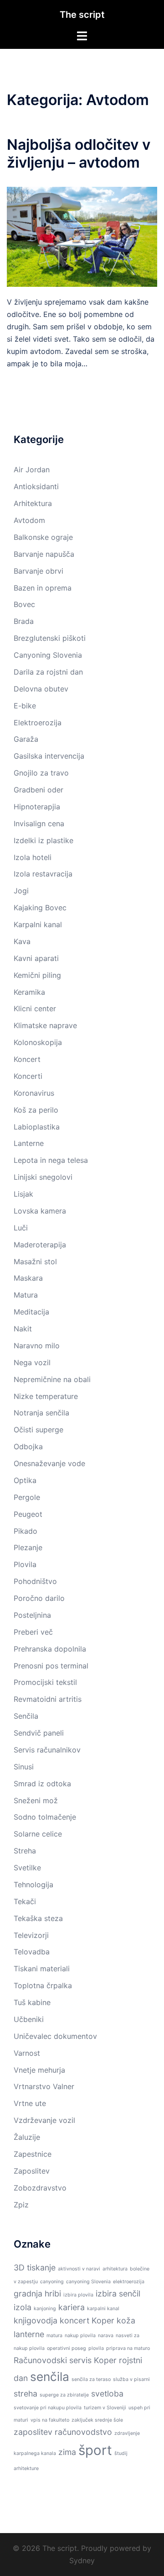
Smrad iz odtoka (42, 1784)
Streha (25, 1851)
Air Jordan (32, 470)
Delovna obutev (41, 689)
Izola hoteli (33, 857)
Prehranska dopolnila (50, 1649)
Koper (103, 2320)
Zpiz (21, 2205)
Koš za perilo (36, 1110)
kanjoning (45, 2309)
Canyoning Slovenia (48, 655)
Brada (24, 621)
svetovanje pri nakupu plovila (48, 2408)
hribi (53, 2294)
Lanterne (29, 1143)
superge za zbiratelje (64, 2395)
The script (82, 15)
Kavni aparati (36, 958)
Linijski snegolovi (43, 1177)
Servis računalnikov (47, 1750)
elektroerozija (129, 2282)
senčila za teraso (91, 2379)
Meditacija (31, 1312)
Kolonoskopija (38, 1042)
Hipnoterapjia (37, 807)
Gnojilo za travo (41, 773)
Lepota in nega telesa (51, 1160)
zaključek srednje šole (97, 2420)
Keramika (29, 992)
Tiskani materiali (42, 1969)
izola (23, 2307)
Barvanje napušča (44, 554)
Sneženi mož (36, 1800)
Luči (21, 1228)
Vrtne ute (30, 2103)
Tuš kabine (32, 2002)
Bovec (24, 604)
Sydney (82, 2560)
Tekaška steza (38, 1918)
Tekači (25, 1901)
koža (126, 2320)
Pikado (26, 1531)
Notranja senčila (41, 1413)
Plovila (25, 1564)
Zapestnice (33, 2154)
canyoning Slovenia (88, 2282)
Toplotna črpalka (43, 1985)
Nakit (23, 1329)
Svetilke (27, 1868)
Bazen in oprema (43, 588)
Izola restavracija (43, 874)
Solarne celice (38, 1834)
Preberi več (33, 1632)
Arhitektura (33, 503)
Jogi (21, 891)
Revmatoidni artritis (48, 1699)
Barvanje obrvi (38, 571)
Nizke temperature (46, 1396)
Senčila (26, 1716)
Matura (26, 1295)
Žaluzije (27, 2137)
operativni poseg (67, 2348)
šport (95, 2450)
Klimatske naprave (45, 1025)
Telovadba (32, 1952)
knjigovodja (36, 2320)
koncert (74, 2320)
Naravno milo (37, 1346)
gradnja (28, 2294)
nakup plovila (80, 2336)
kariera (72, 2307)
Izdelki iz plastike (44, 840)
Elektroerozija (38, 723)
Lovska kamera (40, 1211)
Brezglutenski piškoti (50, 638)
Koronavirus (34, 1093)
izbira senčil (118, 2294)
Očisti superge (38, 1430)
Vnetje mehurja (39, 2070)
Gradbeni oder (38, 790)
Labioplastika (37, 1127)
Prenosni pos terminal (51, 1666)
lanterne (29, 2334)
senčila (50, 2377)
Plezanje (28, 1547)
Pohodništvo (35, 1581)
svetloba (107, 2394)
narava (106, 2336)
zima (67, 2452)
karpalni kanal (103, 2309)
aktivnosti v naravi (79, 2269)
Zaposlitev (32, 2171)
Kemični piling (37, 975)
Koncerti (28, 1076)
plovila (96, 2348)
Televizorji (31, 1935)
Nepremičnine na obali (52, 1379)
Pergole (27, 1497)
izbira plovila (78, 2295)
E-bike (25, 706)
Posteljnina (32, 1615)
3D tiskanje (35, 2267)
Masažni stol (35, 1262)
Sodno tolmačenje (45, 1817)
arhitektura (115, 2269)
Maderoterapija (40, 1245)
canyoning (52, 2282)
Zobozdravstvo (40, 2188)
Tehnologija (33, 1884)
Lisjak (23, 1194)
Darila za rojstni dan (48, 672)
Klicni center (35, 1008)
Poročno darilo (39, 1598)
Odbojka (28, 1446)
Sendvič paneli (39, 1733)
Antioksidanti (36, 486)
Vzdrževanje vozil (44, 2120)
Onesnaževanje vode (49, 1463)
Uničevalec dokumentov (55, 2036)
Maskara (28, 1278)
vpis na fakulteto (50, 2420)
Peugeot (28, 1514)
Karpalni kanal (38, 924)
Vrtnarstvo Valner (44, 2086)
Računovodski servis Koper (65, 2360)
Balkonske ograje (43, 537)
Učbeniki (29, 2019)
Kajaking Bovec (40, 908)
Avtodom (29, 520)
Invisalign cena (39, 823)
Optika (25, 1480)
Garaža (26, 739)
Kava (22, 941)
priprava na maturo (128, 2348)
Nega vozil (32, 1362)
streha (26, 2394)
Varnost (27, 2053)
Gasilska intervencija (49, 756)
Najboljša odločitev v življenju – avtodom (79, 153)
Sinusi (24, 1767)
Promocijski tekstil (45, 1682)
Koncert (27, 1059)
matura (54, 2336)
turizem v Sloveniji (105, 2408)
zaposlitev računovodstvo (63, 2432)
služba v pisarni (131, 2379)
